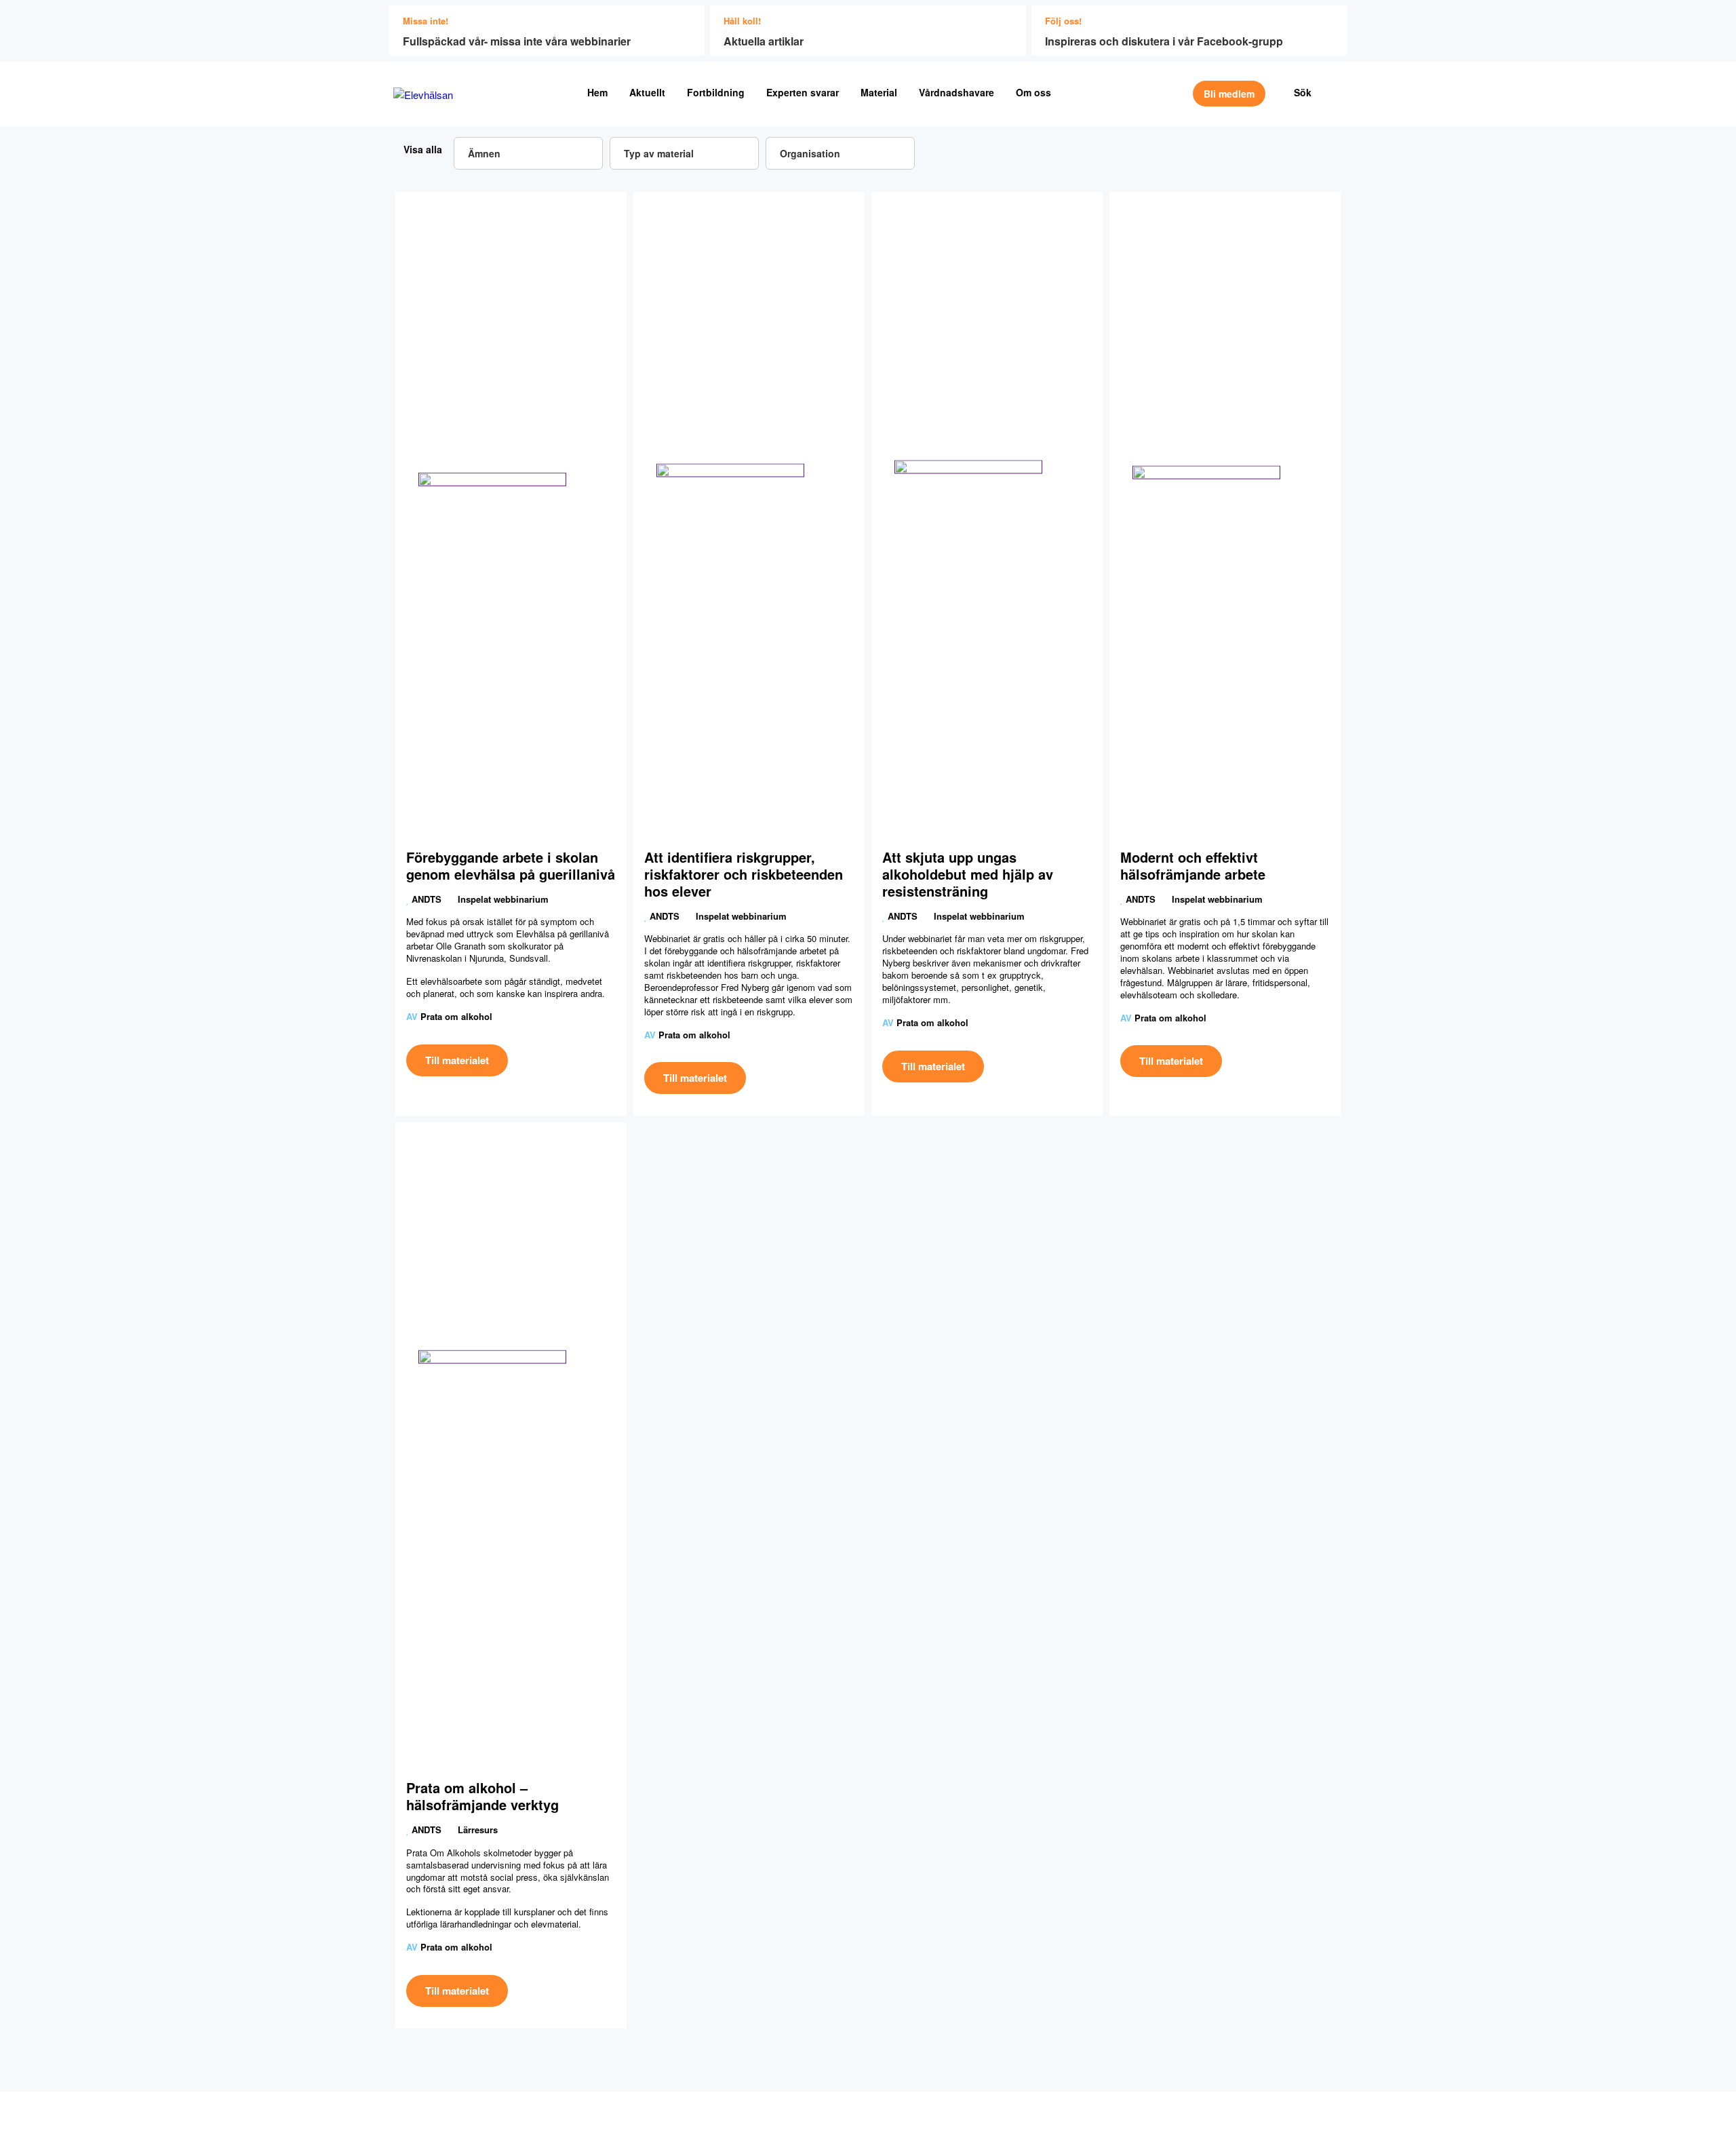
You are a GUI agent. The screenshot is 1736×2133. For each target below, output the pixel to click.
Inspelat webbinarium (503, 899)
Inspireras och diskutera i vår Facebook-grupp (1164, 41)
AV (412, 1016)
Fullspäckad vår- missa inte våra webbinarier (517, 41)
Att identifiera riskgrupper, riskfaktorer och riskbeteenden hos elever (744, 874)
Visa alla (421, 149)
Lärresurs (478, 1829)
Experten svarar (803, 92)
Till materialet (457, 1060)
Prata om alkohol (456, 1016)
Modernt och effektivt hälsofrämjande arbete (1193, 865)
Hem (597, 92)
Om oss (1033, 92)
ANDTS (427, 899)
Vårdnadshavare (956, 92)
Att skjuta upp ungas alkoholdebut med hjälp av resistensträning (968, 874)
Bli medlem (1229, 94)
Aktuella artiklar (764, 41)
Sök (1303, 92)
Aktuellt (647, 92)
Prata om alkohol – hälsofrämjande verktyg (482, 1796)
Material (879, 92)
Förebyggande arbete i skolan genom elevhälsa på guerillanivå (511, 865)
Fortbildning (716, 92)
